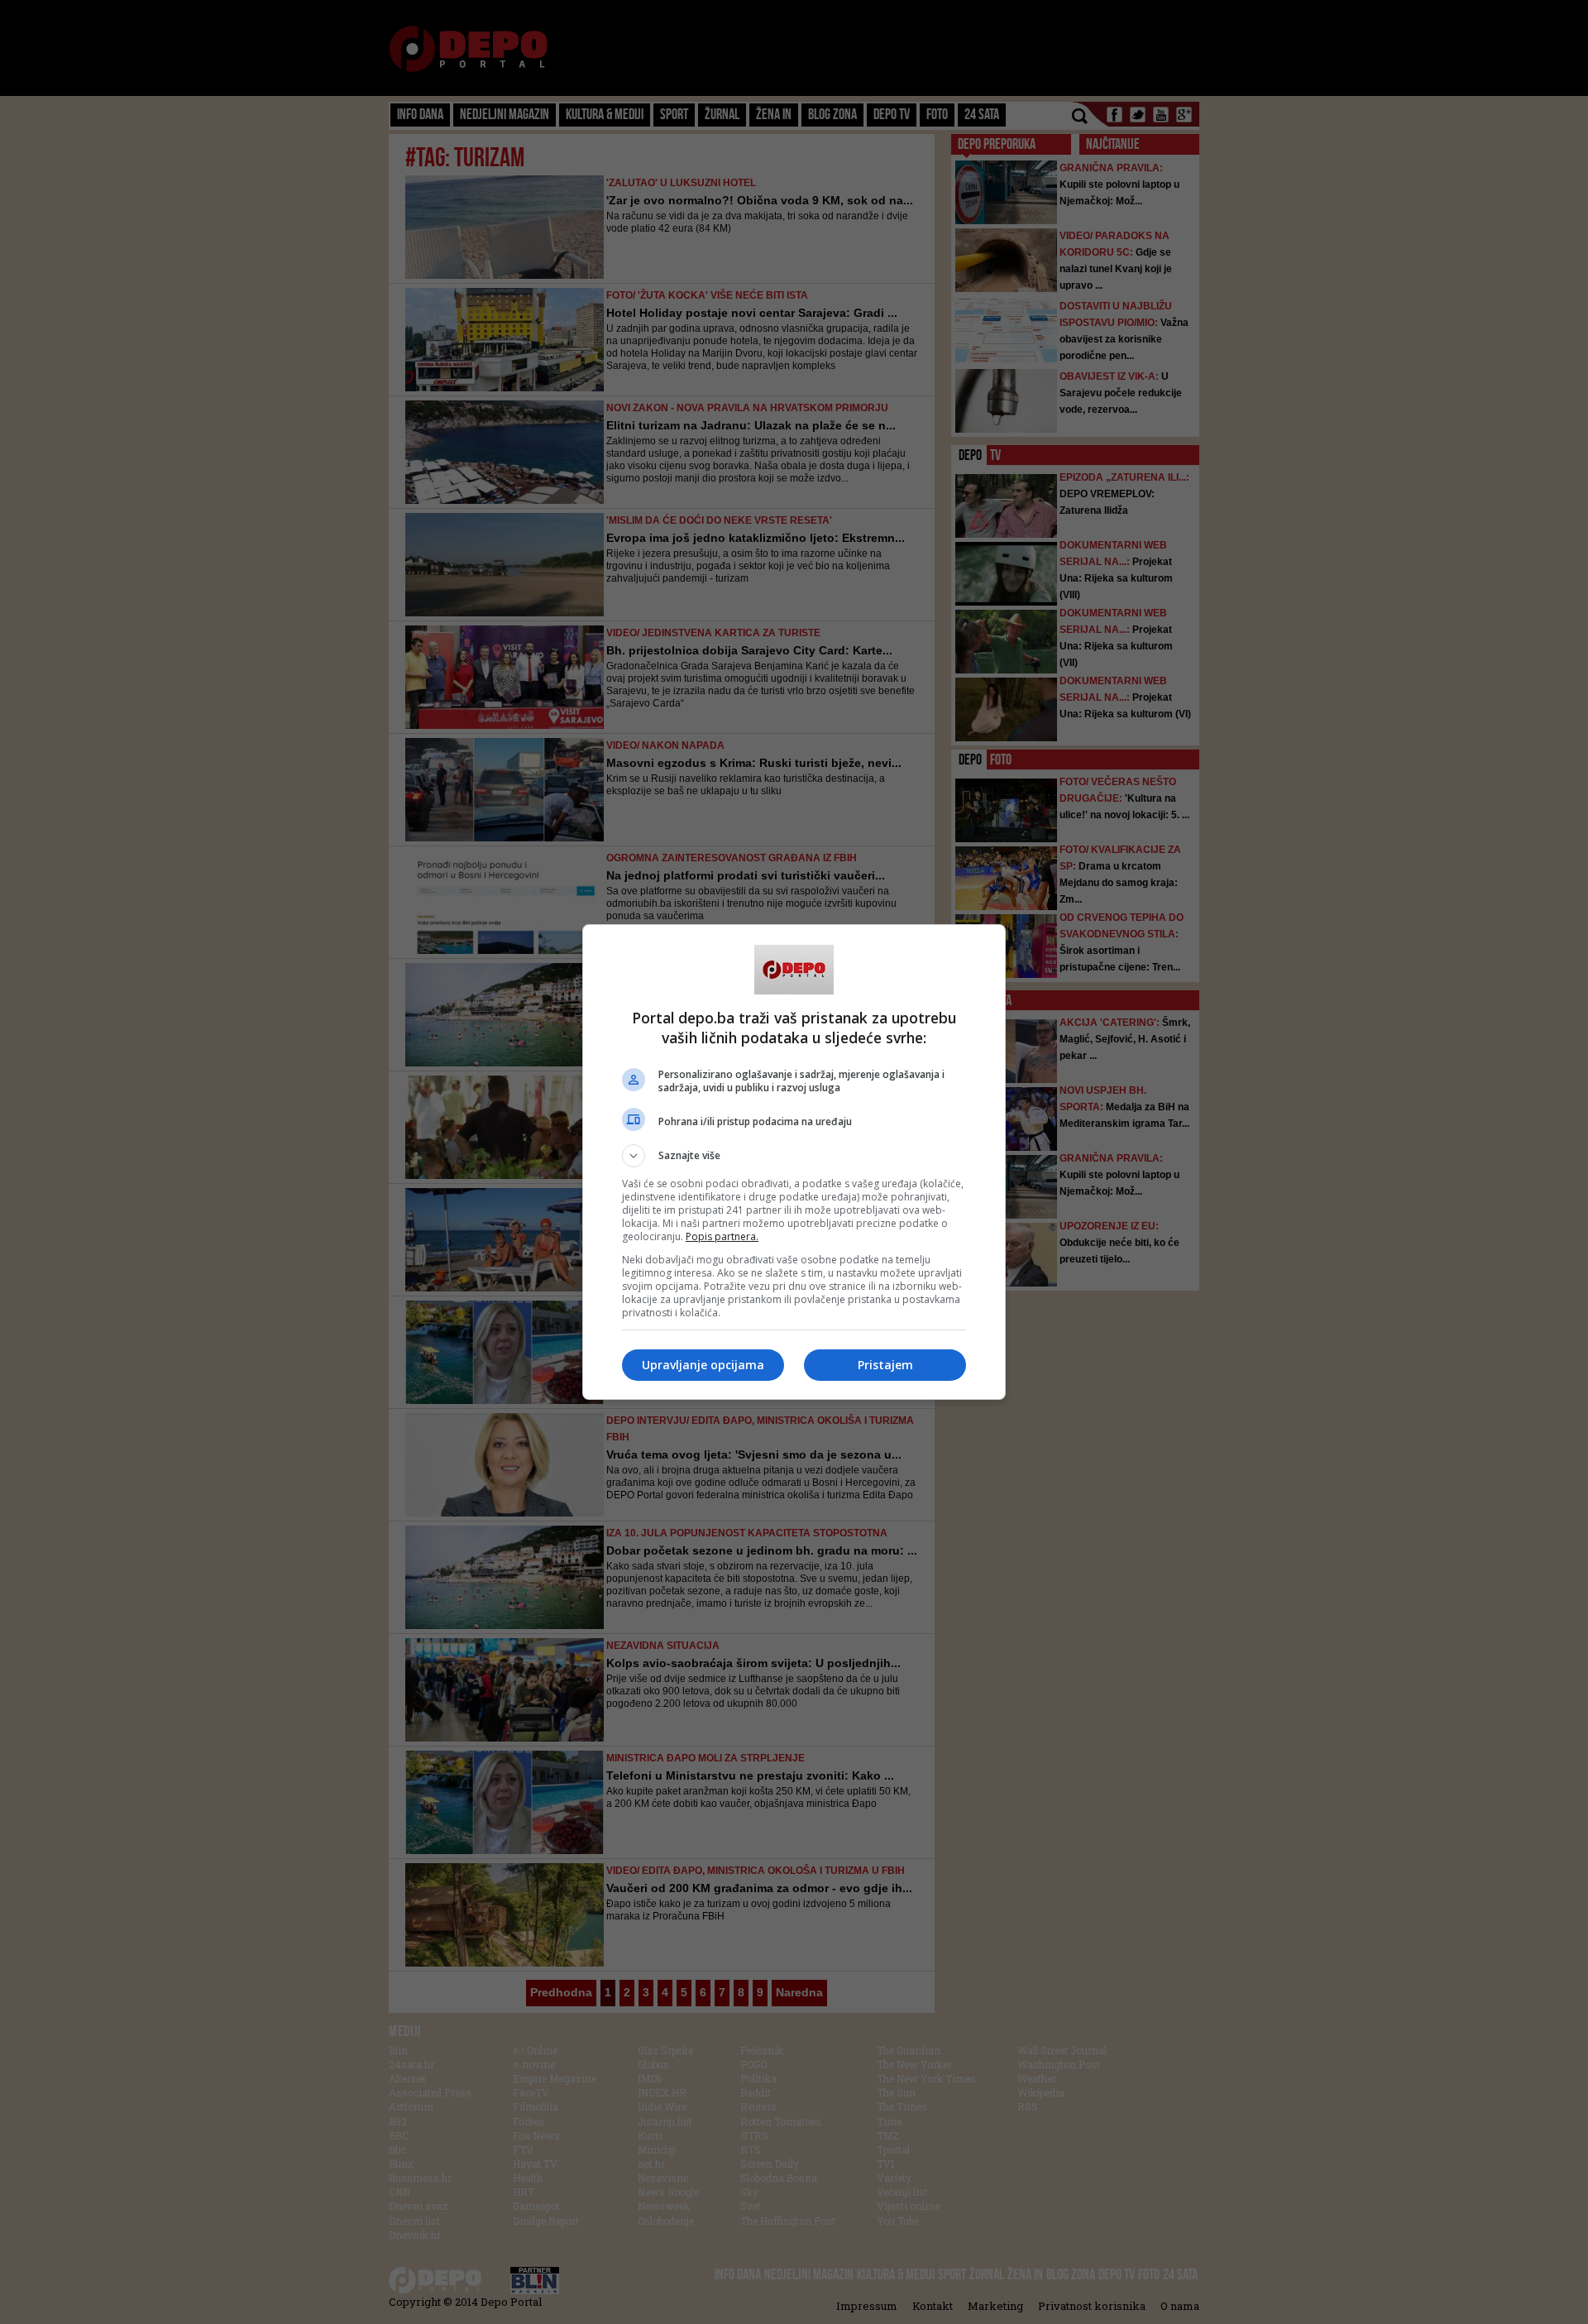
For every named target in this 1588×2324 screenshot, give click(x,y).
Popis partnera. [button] (722, 1236)
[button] (794, 1156)
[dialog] (794, 1162)
